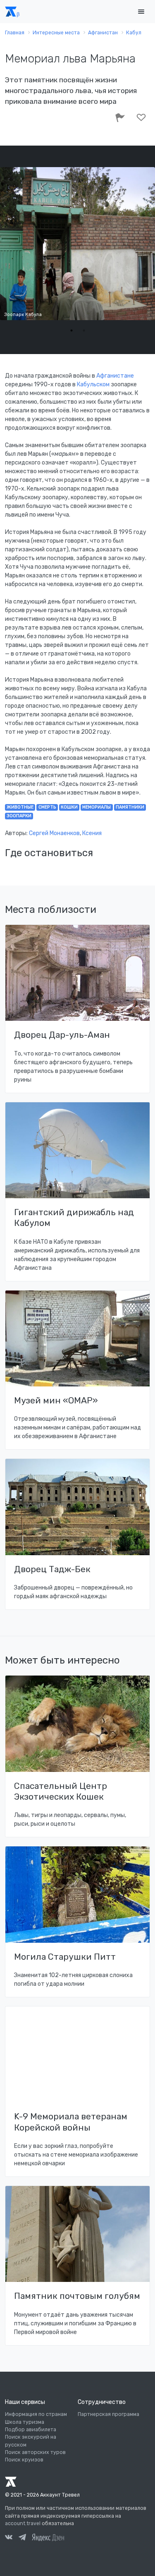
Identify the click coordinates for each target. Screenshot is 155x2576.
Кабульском (93, 384)
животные (20, 807)
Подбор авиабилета (31, 2430)
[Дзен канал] (48, 2537)
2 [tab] (84, 330)
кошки (69, 807)
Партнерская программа (108, 2414)
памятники (130, 807)
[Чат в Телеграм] (22, 2538)
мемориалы (97, 807)
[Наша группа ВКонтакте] (9, 2538)
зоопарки (19, 816)
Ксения (92, 833)
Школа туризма (25, 2422)
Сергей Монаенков (54, 833)
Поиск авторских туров (35, 2452)
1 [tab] (72, 330)
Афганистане (115, 376)
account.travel (23, 2523)
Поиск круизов (24, 2460)
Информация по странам (36, 2414)
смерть (47, 807)
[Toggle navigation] (141, 12)
